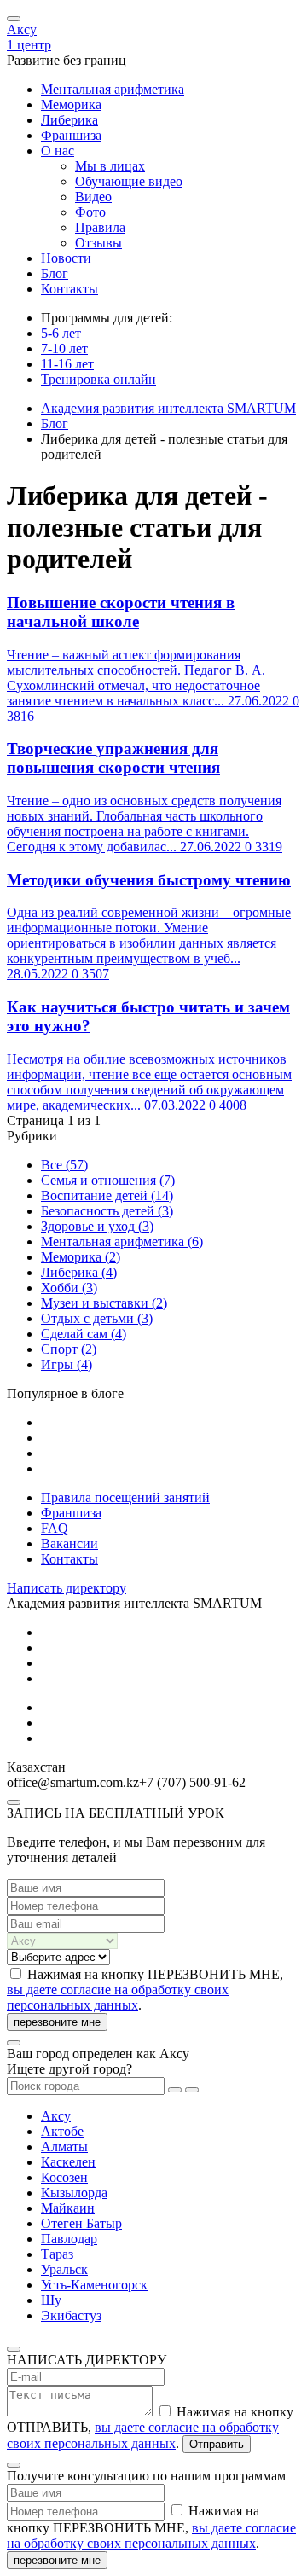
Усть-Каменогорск (94, 2285)
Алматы (64, 2147)
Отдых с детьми (97, 1318)
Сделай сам (84, 1334)
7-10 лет (64, 348)
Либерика (70, 120)
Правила (100, 227)
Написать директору (67, 1588)
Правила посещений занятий (125, 1497)
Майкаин (68, 2208)
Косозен (64, 2177)
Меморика (71, 104)
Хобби (69, 1288)
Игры (67, 1364)
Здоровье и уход (97, 1226)
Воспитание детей (107, 1195)
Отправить (217, 2444)
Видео (93, 197)
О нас (58, 151)
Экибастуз (71, 2315)
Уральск (64, 2269)
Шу (51, 2300)
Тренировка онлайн (98, 379)
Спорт (69, 1349)
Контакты (70, 289)
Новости (66, 258)
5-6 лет (61, 333)
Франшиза (71, 135)
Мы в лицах (110, 166)
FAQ (55, 1528)
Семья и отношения (108, 1180)
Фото (90, 212)
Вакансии (70, 1543)
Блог (55, 273)
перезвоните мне (57, 2022)
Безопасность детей (107, 1211)
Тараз (57, 2254)
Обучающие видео (129, 181)
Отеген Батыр (81, 2223)
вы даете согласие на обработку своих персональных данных (118, 1997)
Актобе (62, 2131)
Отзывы (98, 243)
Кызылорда (74, 2193)
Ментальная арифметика (113, 89)
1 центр (29, 45)
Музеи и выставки (104, 1303)
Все (64, 1165)
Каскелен (68, 2162)
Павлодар (69, 2239)
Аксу (22, 29)
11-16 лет (67, 364)
